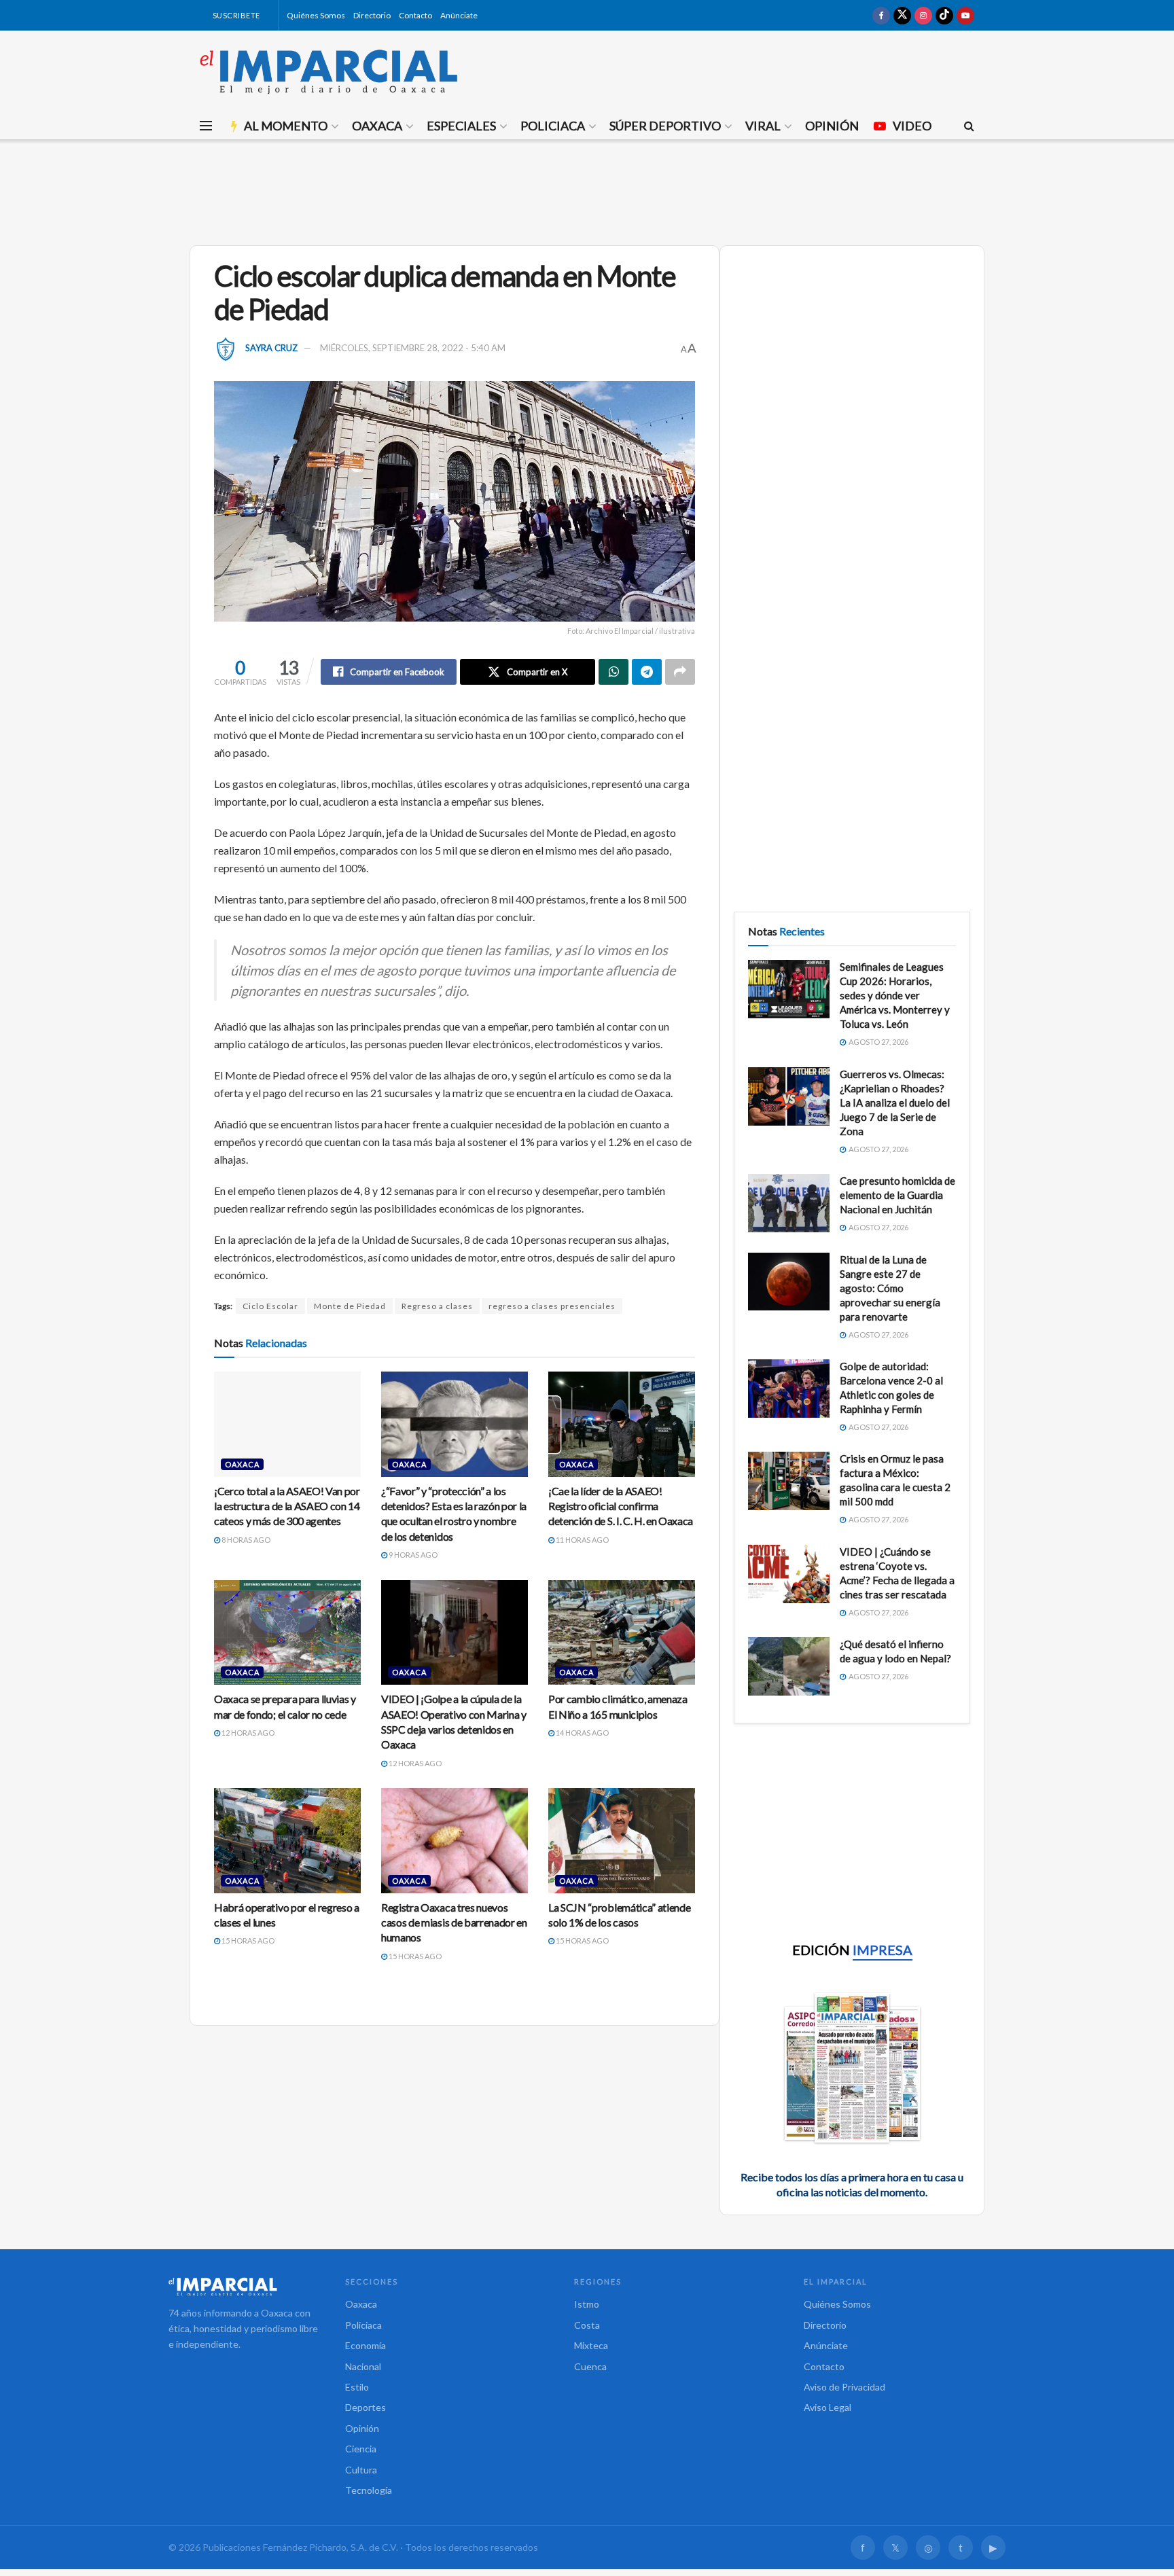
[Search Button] (969, 126)
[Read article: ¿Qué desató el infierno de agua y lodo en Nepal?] (789, 1666)
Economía (366, 2345)
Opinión (832, 126)
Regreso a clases (437, 1306)
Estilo (357, 2387)
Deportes (366, 2407)
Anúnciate (459, 15)
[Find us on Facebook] (881, 15)
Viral (763, 126)
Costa (587, 2325)
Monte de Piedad (350, 1306)
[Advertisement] (587, 190)
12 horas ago (247, 1733)
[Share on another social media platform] (680, 672)
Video (912, 126)
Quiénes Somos (316, 15)
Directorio (372, 15)
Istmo (587, 2304)
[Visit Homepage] (329, 71)
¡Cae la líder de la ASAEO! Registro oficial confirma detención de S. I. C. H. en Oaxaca (621, 1506)
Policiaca (553, 126)
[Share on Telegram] (647, 672)
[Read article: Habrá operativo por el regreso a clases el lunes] (287, 1840)
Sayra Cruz (271, 348)
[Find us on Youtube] (965, 15)
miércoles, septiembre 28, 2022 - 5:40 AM (413, 348)
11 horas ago (582, 1540)
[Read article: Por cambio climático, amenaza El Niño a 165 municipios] (622, 1632)
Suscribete (235, 15)
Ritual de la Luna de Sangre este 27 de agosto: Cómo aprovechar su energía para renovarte (890, 1288)
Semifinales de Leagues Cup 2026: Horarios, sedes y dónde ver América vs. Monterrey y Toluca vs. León (895, 995)
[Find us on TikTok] (944, 15)
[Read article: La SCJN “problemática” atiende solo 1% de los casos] (622, 1840)
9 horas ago (412, 1555)
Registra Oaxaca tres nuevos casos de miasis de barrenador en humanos (454, 1922)
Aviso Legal (828, 2407)
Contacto (415, 15)
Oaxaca (377, 126)
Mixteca (591, 2345)
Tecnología (369, 2490)
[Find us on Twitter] (902, 15)
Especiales (461, 126)
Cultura (361, 2470)
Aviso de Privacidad (844, 2387)
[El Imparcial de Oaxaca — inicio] (243, 2287)
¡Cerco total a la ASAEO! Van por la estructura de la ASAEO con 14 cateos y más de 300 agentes (287, 1506)
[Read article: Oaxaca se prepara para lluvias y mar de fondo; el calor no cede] (287, 1632)
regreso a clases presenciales (552, 1306)
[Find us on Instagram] (923, 15)
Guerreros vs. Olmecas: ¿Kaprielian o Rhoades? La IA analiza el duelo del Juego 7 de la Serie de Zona (895, 1103)
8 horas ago (245, 1540)
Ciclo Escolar (270, 1306)
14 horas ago (582, 1733)
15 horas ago (247, 1940)
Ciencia (361, 2449)
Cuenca (590, 2366)
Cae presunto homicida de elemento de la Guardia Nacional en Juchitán (897, 1195)
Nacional (363, 2366)
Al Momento (286, 126)
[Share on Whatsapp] (613, 672)
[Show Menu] (206, 126)
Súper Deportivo (665, 126)
